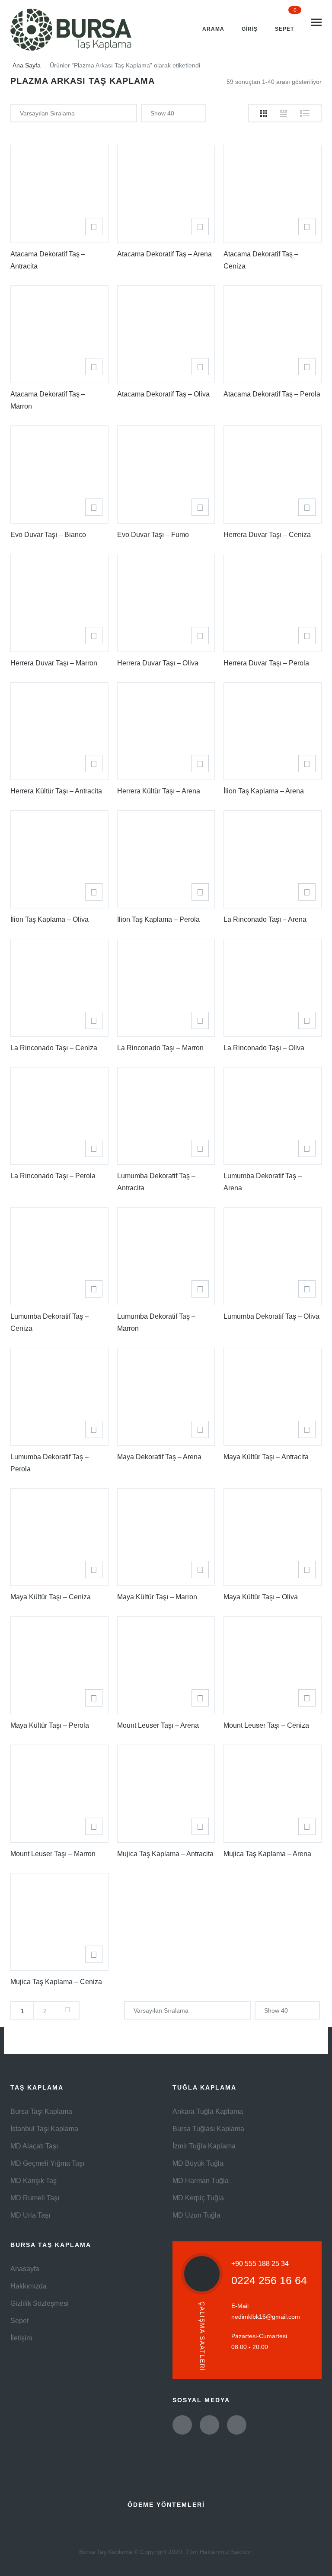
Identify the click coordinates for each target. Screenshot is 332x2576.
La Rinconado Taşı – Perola (53, 1176)
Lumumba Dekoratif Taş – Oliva (271, 1316)
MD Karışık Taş (34, 2181)
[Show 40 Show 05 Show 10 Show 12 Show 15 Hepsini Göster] (174, 113)
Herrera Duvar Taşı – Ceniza (267, 535)
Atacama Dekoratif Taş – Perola (272, 394)
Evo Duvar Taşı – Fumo (153, 535)
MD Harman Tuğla (201, 2181)
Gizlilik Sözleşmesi (40, 2303)
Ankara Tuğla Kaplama (208, 2111)
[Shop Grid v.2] (284, 113)
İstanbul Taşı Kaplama (44, 2129)
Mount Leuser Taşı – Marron (53, 1854)
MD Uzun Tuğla (196, 2215)
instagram (237, 2425)
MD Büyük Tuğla (198, 2163)
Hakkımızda (29, 2286)
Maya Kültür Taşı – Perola (50, 1725)
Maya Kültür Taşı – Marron (157, 1597)
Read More (94, 227)
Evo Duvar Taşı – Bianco (48, 535)
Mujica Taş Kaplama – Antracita (165, 1854)
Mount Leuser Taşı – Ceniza (266, 1725)
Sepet (19, 2321)
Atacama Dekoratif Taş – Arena (164, 254)
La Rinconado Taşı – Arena (265, 919)
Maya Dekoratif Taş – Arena (159, 1457)
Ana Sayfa (27, 65)
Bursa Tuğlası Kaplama (208, 2129)
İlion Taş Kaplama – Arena (264, 791)
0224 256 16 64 (269, 2280)
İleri (67, 2010)
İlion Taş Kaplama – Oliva (49, 919)
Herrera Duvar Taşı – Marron (54, 663)
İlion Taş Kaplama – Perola (158, 919)
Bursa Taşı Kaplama (41, 2111)
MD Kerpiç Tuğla (198, 2198)
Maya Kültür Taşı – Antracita (266, 1457)
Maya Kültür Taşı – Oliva (261, 1597)
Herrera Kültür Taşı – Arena (159, 791)
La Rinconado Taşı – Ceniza (54, 1048)
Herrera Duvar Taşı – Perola (266, 663)
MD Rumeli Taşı (35, 2198)
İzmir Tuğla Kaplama (204, 2146)
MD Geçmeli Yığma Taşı (47, 2163)
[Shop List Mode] (305, 113)
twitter (182, 2425)
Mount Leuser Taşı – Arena (158, 1725)
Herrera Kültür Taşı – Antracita (56, 791)
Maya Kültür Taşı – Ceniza (51, 1597)
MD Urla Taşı (30, 2215)
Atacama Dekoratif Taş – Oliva (163, 394)
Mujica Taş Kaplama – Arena (267, 1854)
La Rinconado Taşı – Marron (160, 1048)
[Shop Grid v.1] (264, 113)
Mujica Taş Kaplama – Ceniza (56, 1982)
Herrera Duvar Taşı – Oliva (158, 663)
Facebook (209, 2425)
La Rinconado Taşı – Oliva (264, 1048)
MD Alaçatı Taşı (34, 2146)
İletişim (21, 2338)
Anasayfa (25, 2269)
